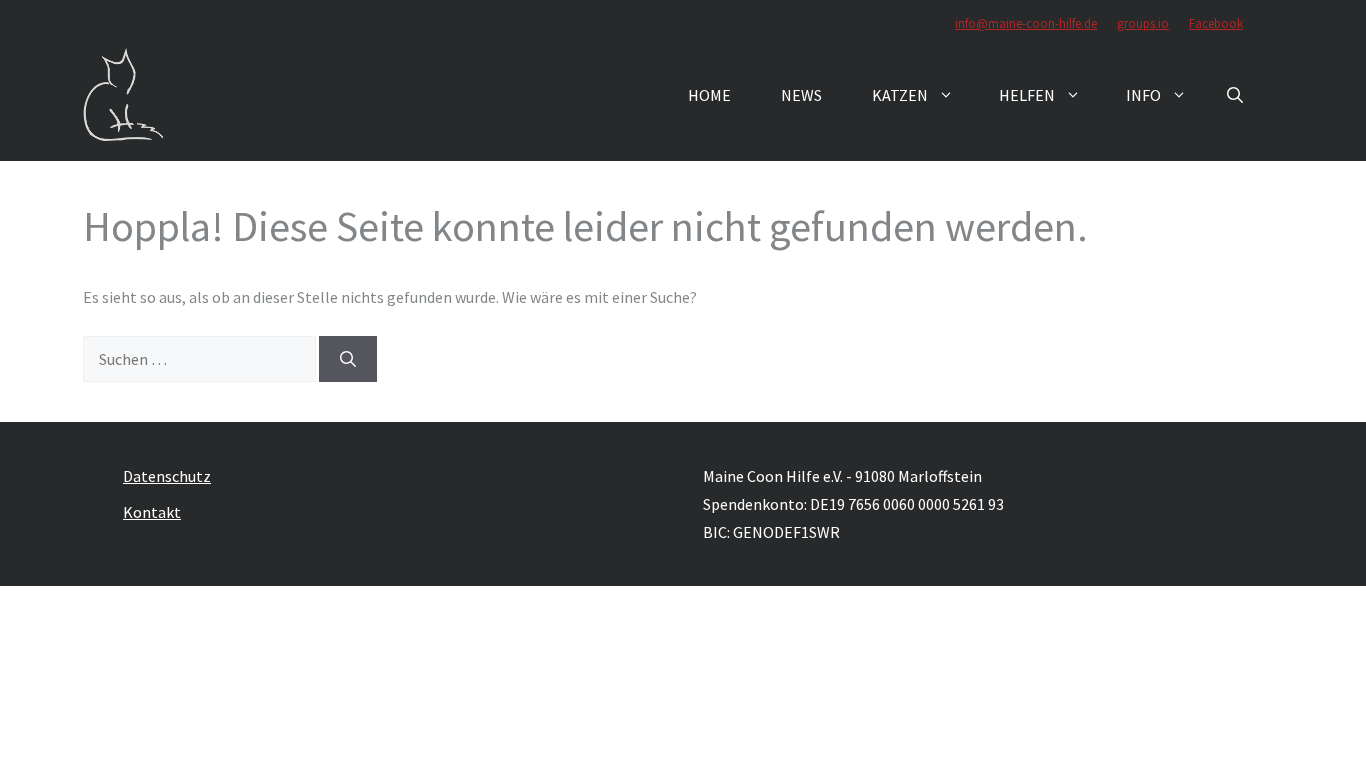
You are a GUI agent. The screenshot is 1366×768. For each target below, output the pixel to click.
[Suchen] (348, 359)
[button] (1235, 95)
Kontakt (152, 512)
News (801, 95)
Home (709, 95)
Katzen (900, 95)
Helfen (1027, 95)
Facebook (1216, 23)
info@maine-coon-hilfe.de (1026, 23)
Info (1143, 95)
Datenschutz (167, 476)
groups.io (1143, 23)
